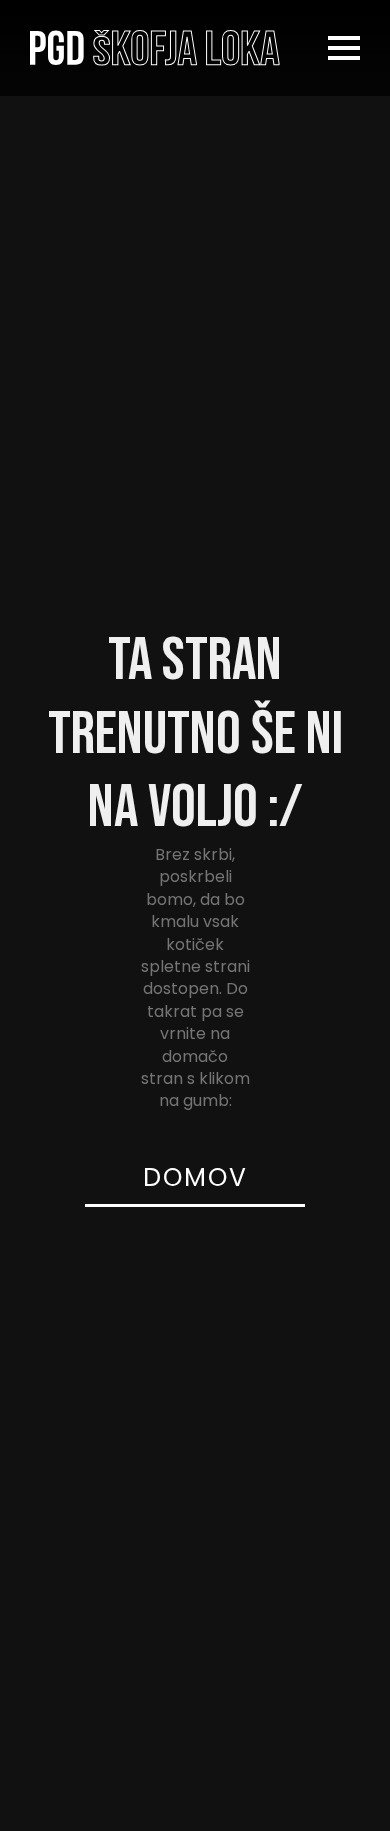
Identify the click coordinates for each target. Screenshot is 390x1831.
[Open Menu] (344, 48)
